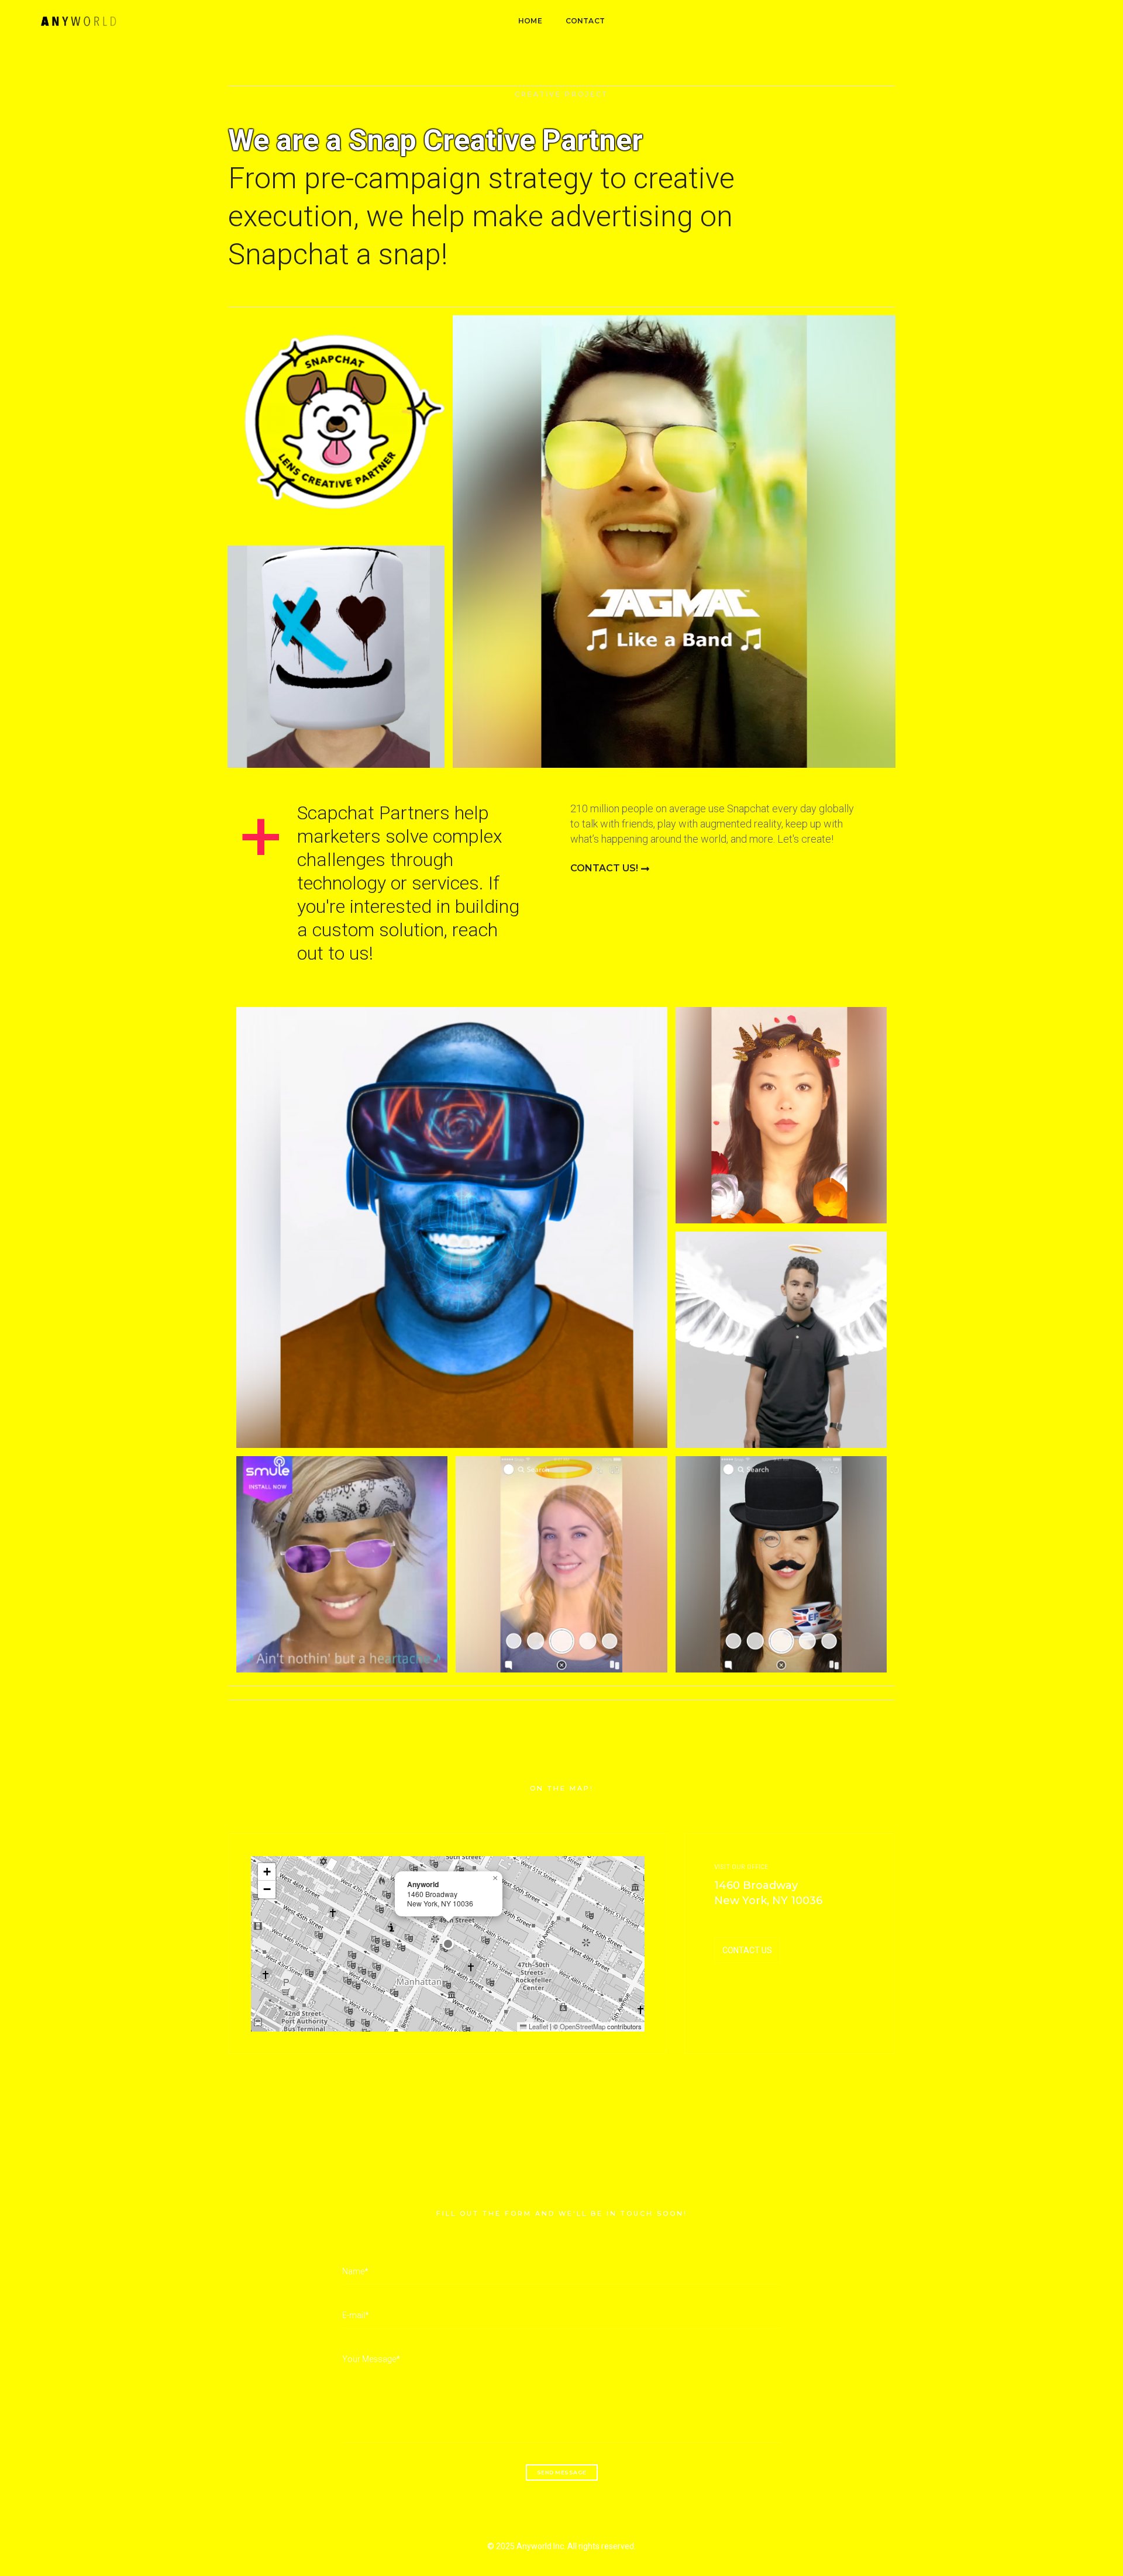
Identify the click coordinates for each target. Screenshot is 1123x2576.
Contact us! (604, 868)
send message (562, 2472)
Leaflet (537, 2026)
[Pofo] (78, 21)
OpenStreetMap (583, 2026)
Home (530, 21)
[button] (448, 1944)
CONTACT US (747, 1950)
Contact (585, 21)
